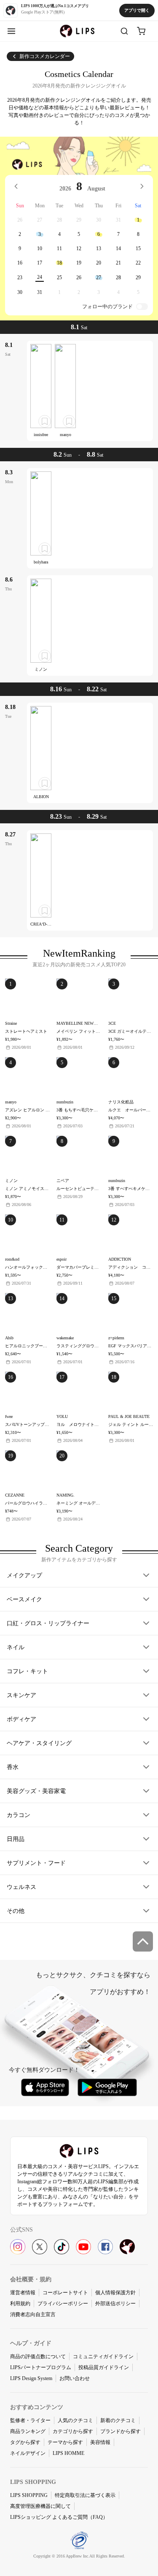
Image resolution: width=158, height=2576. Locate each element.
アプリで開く (137, 10)
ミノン (41, 669)
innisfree (41, 435)
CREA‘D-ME (42, 924)
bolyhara (41, 562)
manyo (66, 435)
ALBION (41, 797)
